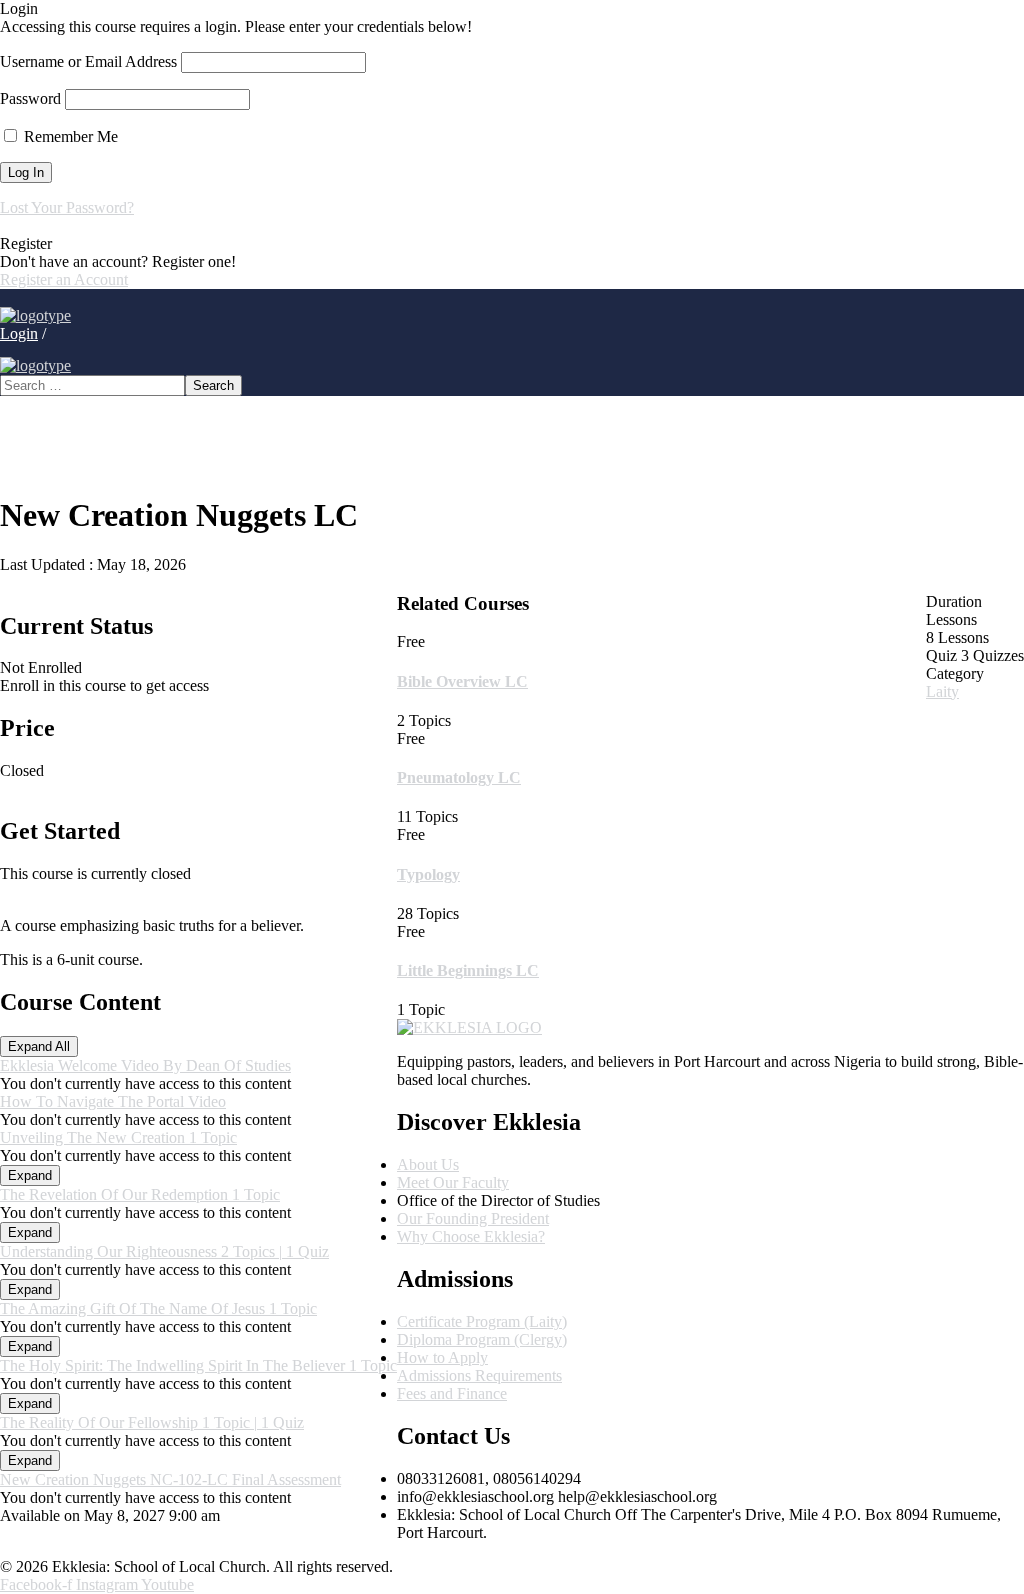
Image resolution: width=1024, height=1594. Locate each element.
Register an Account (64, 279)
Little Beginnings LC (468, 970)
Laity (942, 691)
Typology (428, 874)
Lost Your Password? (67, 207)
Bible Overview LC (462, 681)
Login (19, 333)
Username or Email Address (88, 61)
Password (30, 98)
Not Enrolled (41, 667)
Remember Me (69, 136)
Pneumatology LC (459, 777)
